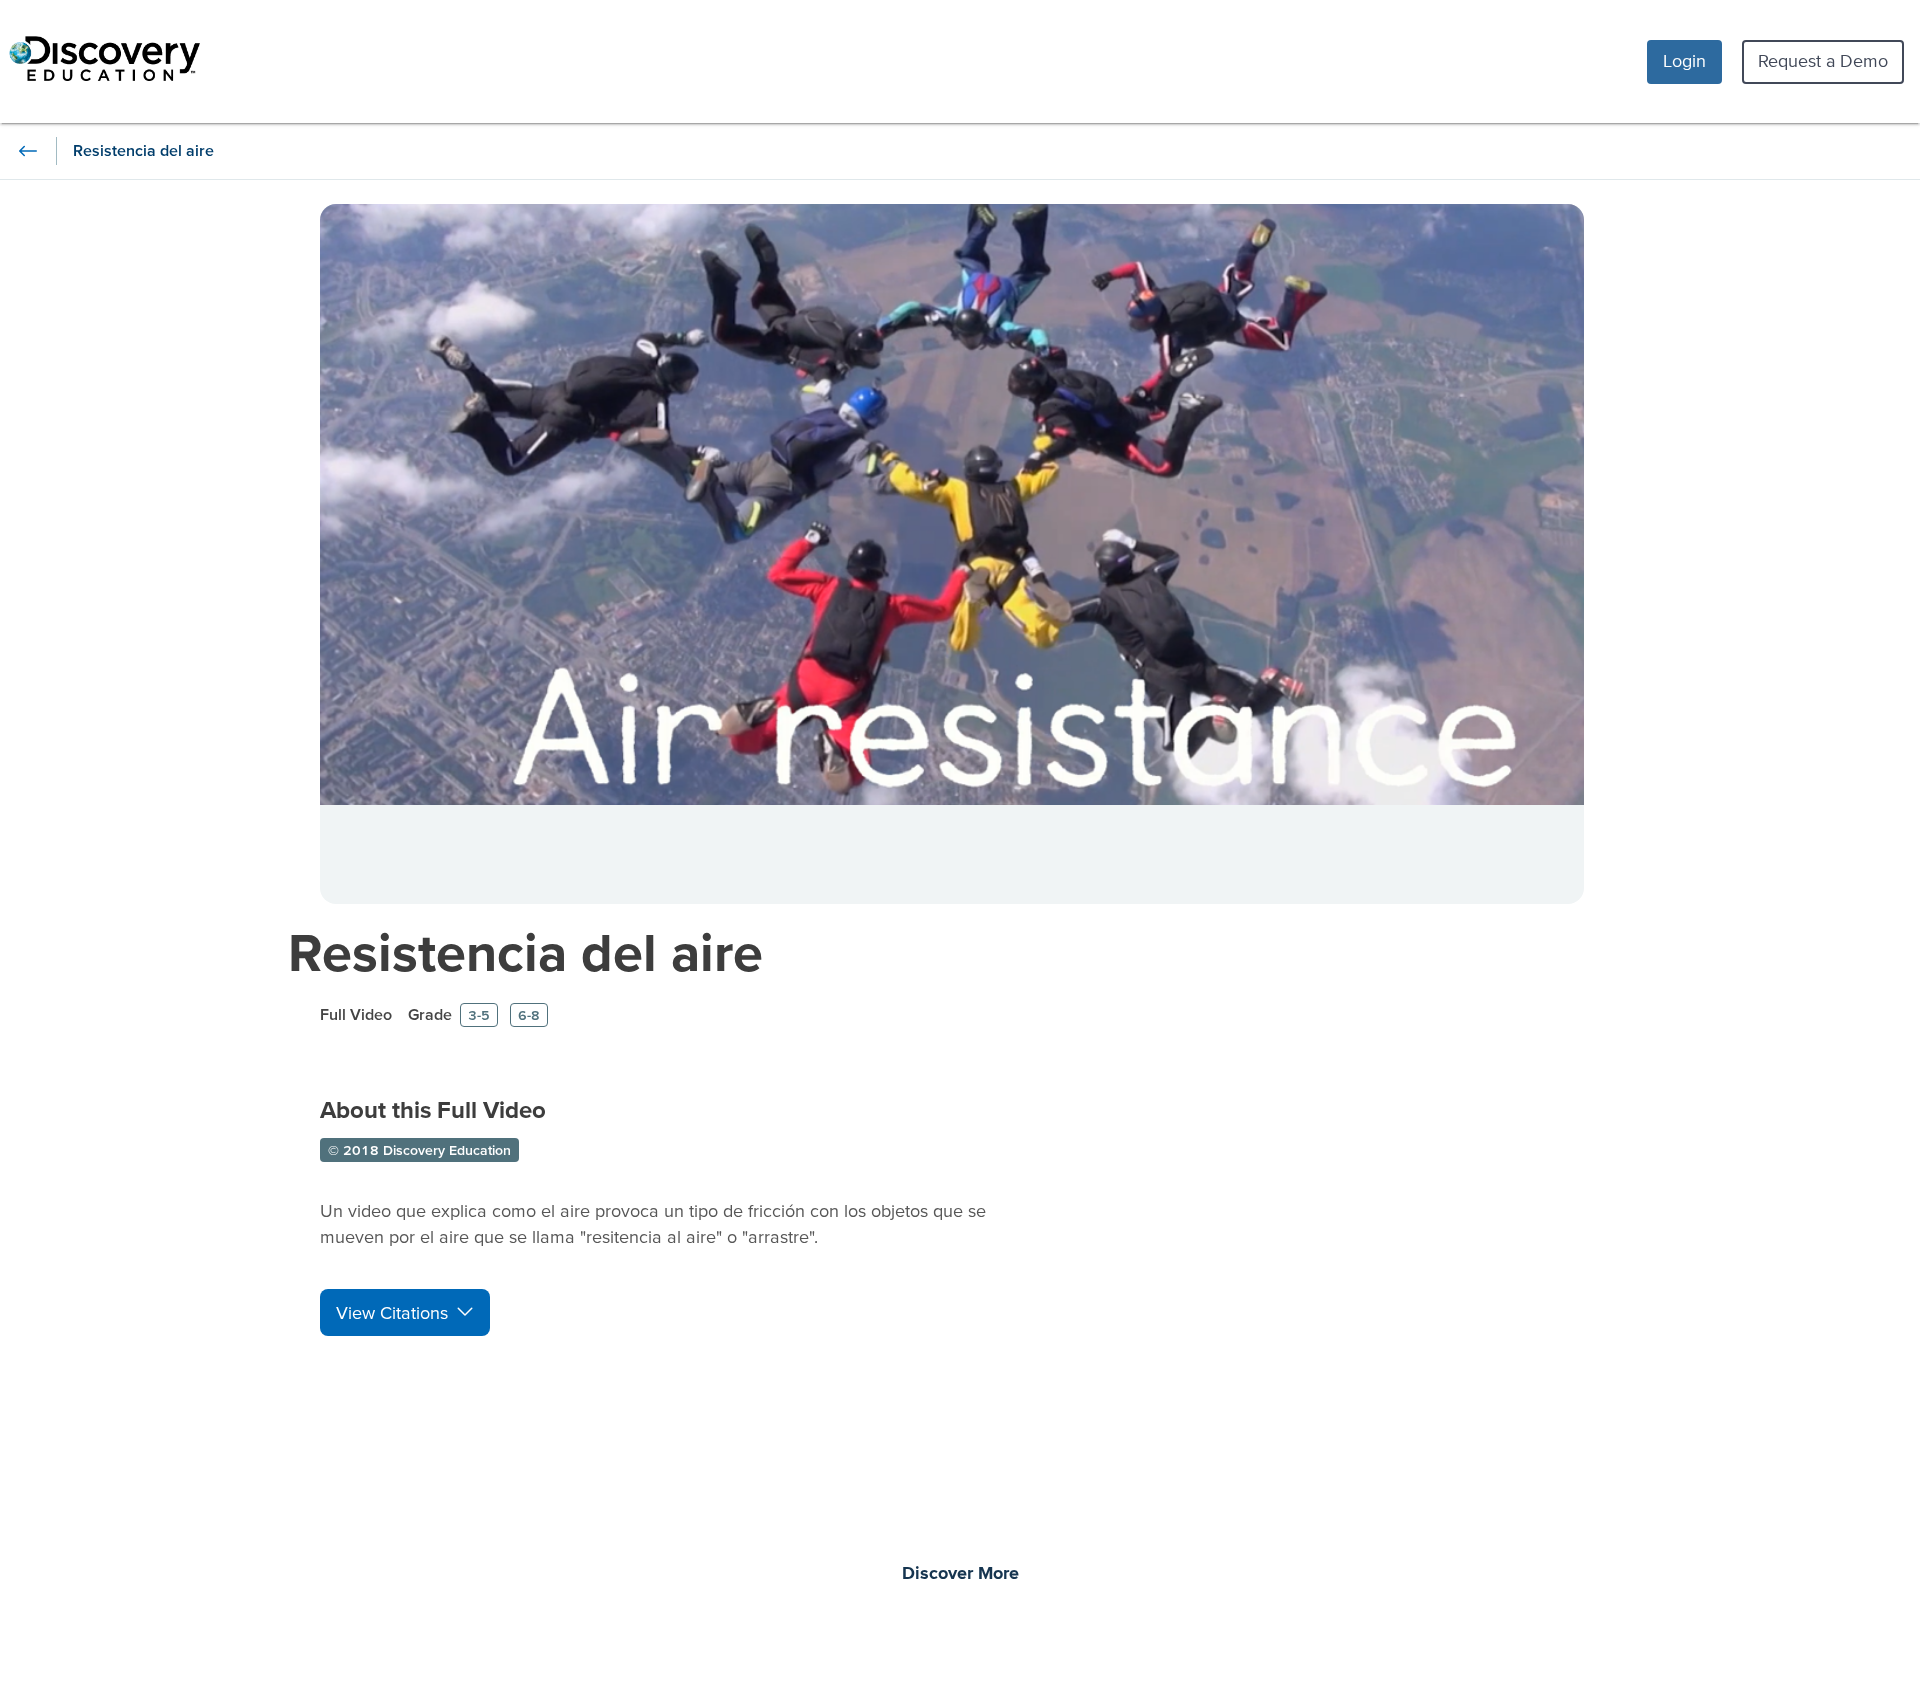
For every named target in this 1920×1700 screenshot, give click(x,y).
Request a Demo (1823, 60)
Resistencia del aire (525, 951)
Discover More (960, 1574)
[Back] (28, 151)
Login (1684, 60)
